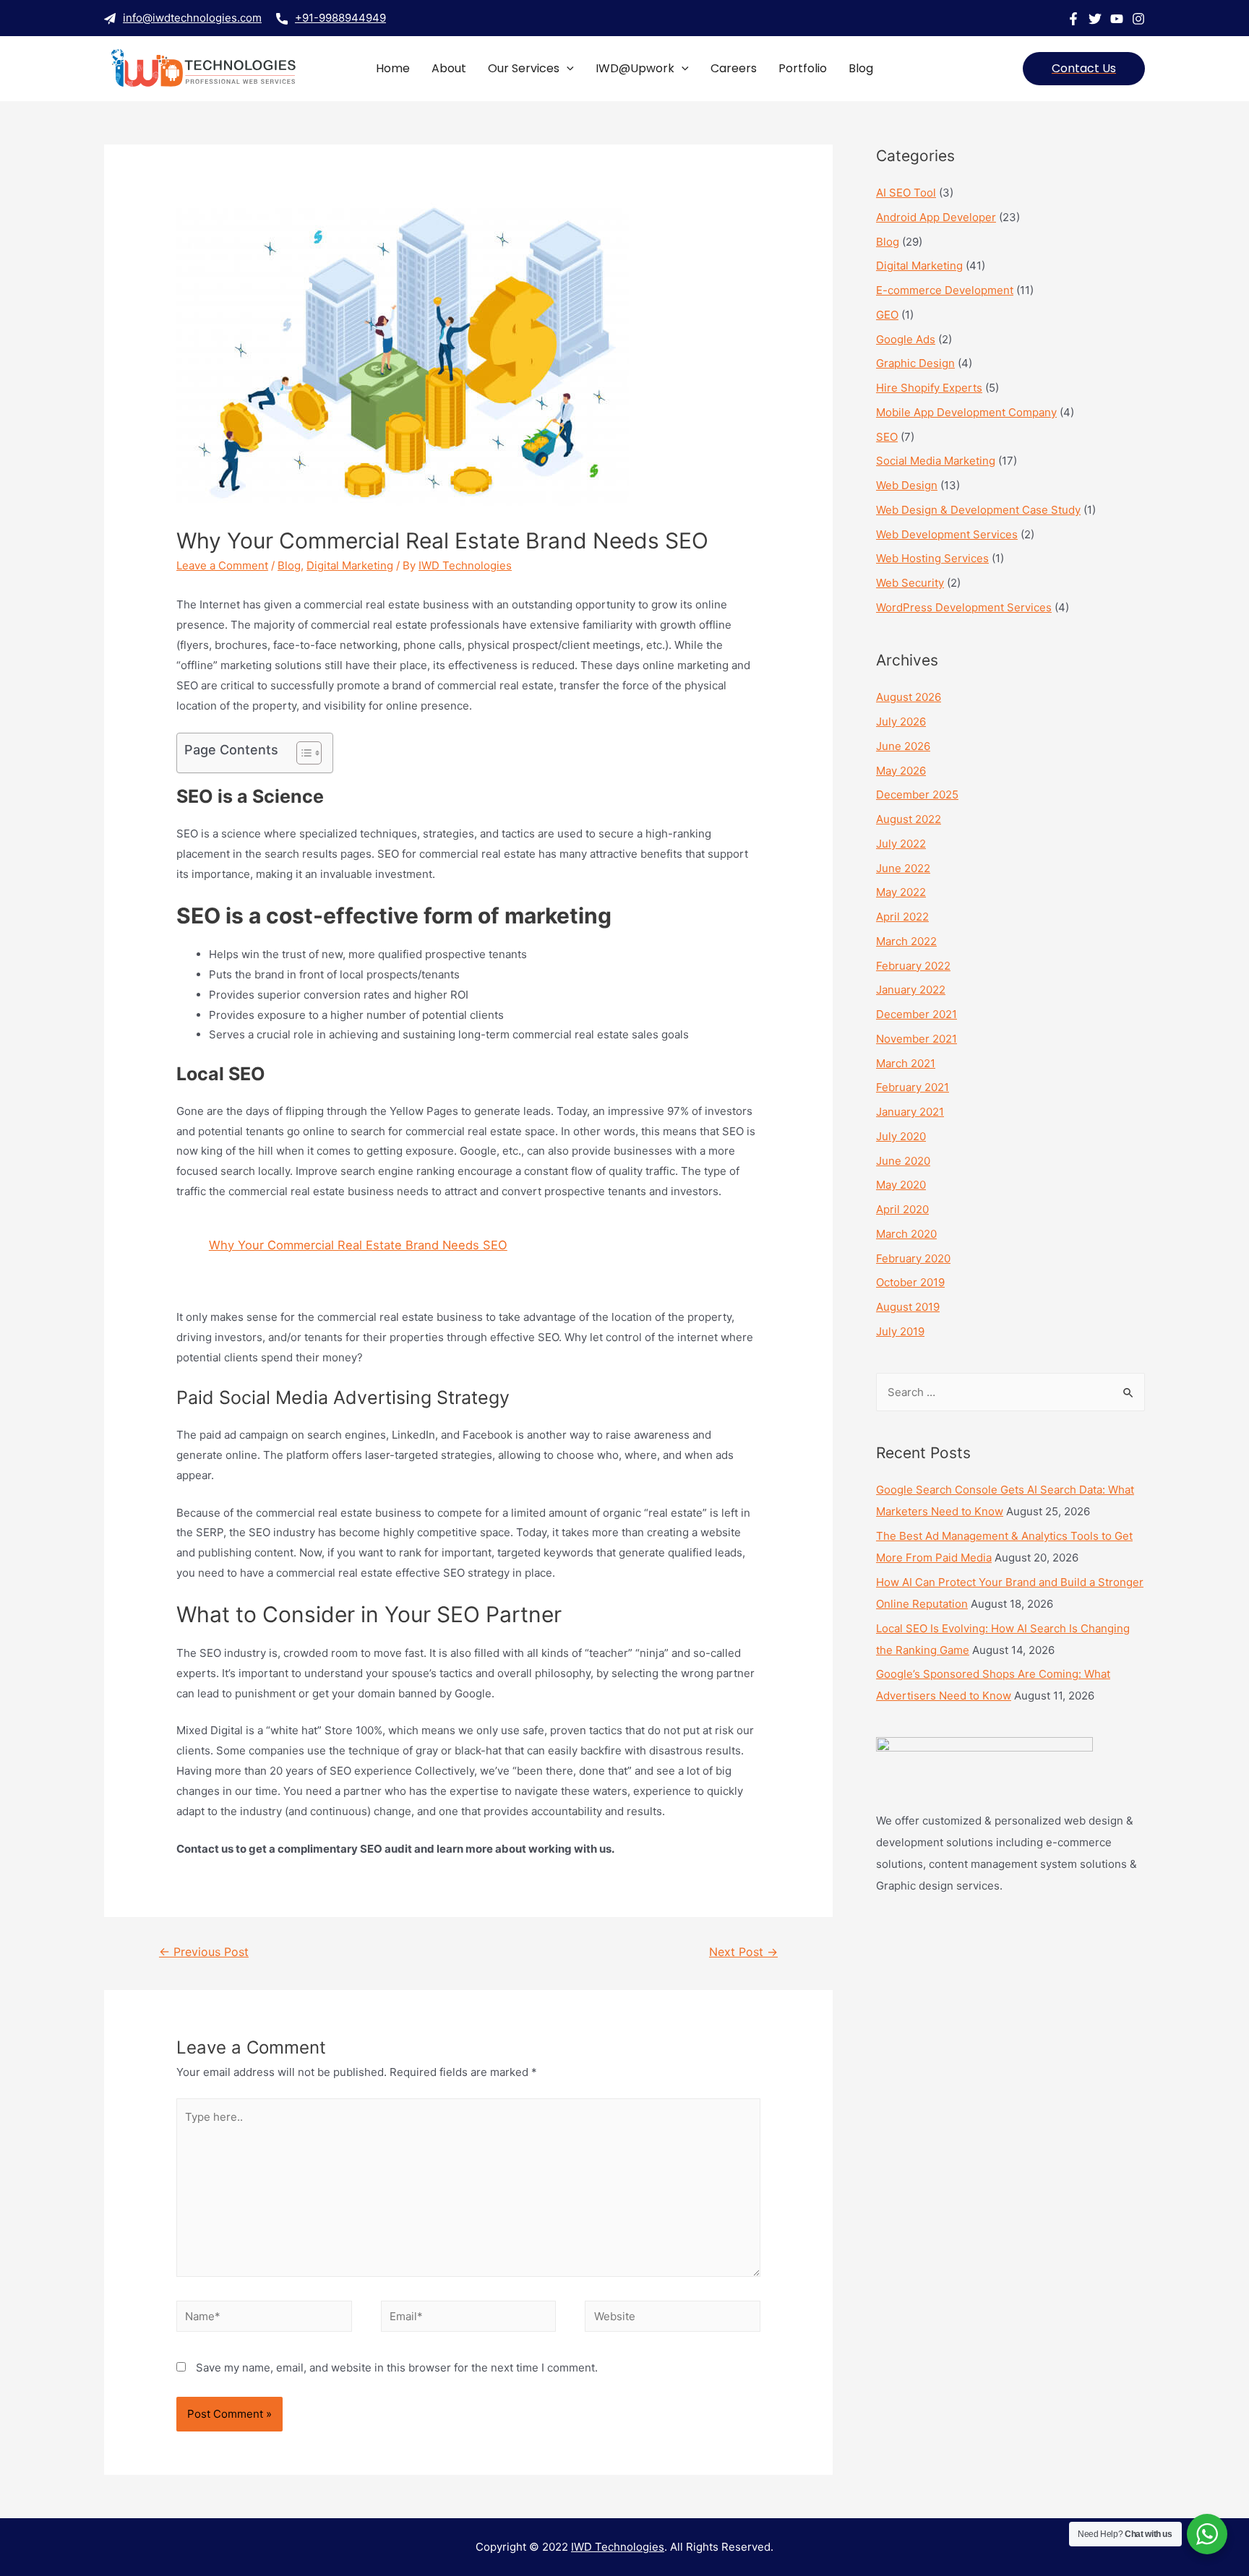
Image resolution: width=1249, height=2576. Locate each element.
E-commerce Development (945, 290)
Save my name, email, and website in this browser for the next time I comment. (397, 2368)
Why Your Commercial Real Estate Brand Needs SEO (358, 1245)
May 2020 (901, 1185)
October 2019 (910, 1282)
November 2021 (917, 1039)
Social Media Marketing (936, 461)
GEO (887, 315)
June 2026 (903, 746)
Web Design (907, 485)
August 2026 (909, 697)
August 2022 (909, 819)
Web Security (910, 583)
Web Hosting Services (932, 558)
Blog (289, 565)
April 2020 (902, 1209)
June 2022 (903, 868)
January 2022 (911, 990)
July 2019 (900, 1331)
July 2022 (901, 844)
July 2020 (901, 1136)
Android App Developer (936, 217)
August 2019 (908, 1307)
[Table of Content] (309, 753)
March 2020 (906, 1234)
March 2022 (906, 941)
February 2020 (913, 1258)
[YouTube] (1117, 19)
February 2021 (913, 1087)
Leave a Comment (222, 565)
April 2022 (902, 917)
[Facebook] (1073, 19)
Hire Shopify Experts (929, 388)
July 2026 (901, 721)
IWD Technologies (618, 2547)
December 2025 (917, 794)
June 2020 (903, 1161)
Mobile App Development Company (966, 412)
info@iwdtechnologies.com (192, 18)
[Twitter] (1095, 19)
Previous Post (204, 1952)
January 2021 (910, 1112)
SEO (887, 437)
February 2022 (913, 966)
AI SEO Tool (906, 193)
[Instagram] (1138, 19)
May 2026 (901, 771)
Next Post (743, 1952)
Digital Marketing (350, 565)
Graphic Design (915, 363)
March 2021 (906, 1063)
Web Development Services (947, 534)
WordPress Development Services (964, 607)
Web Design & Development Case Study (978, 510)
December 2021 (917, 1014)
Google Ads (906, 339)
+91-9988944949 (340, 18)
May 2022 (901, 892)
